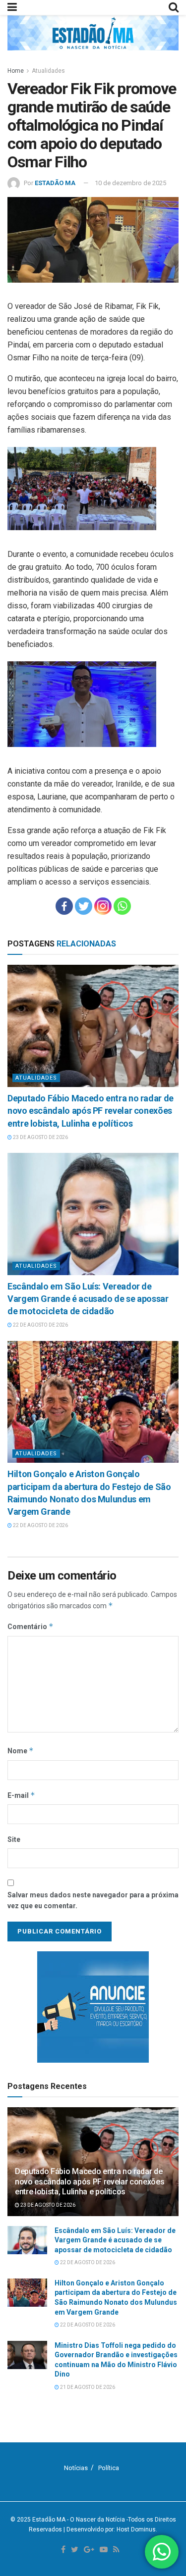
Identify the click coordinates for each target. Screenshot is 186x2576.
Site (14, 1839)
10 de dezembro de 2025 (130, 183)
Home (16, 71)
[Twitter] (84, 906)
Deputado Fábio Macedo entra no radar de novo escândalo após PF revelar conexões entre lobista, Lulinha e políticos (91, 1111)
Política (109, 2468)
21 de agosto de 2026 (87, 2387)
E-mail (21, 1795)
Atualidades (48, 71)
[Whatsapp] (122, 906)
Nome (21, 1751)
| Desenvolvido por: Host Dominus (110, 2529)
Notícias (76, 2468)
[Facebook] (64, 906)
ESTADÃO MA (55, 183)
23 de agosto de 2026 (40, 1137)
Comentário (31, 1626)
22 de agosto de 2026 (40, 1325)
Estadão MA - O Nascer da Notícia (79, 2520)
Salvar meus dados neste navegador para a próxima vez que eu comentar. (93, 1900)
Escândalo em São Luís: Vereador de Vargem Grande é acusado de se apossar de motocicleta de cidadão (88, 1299)
